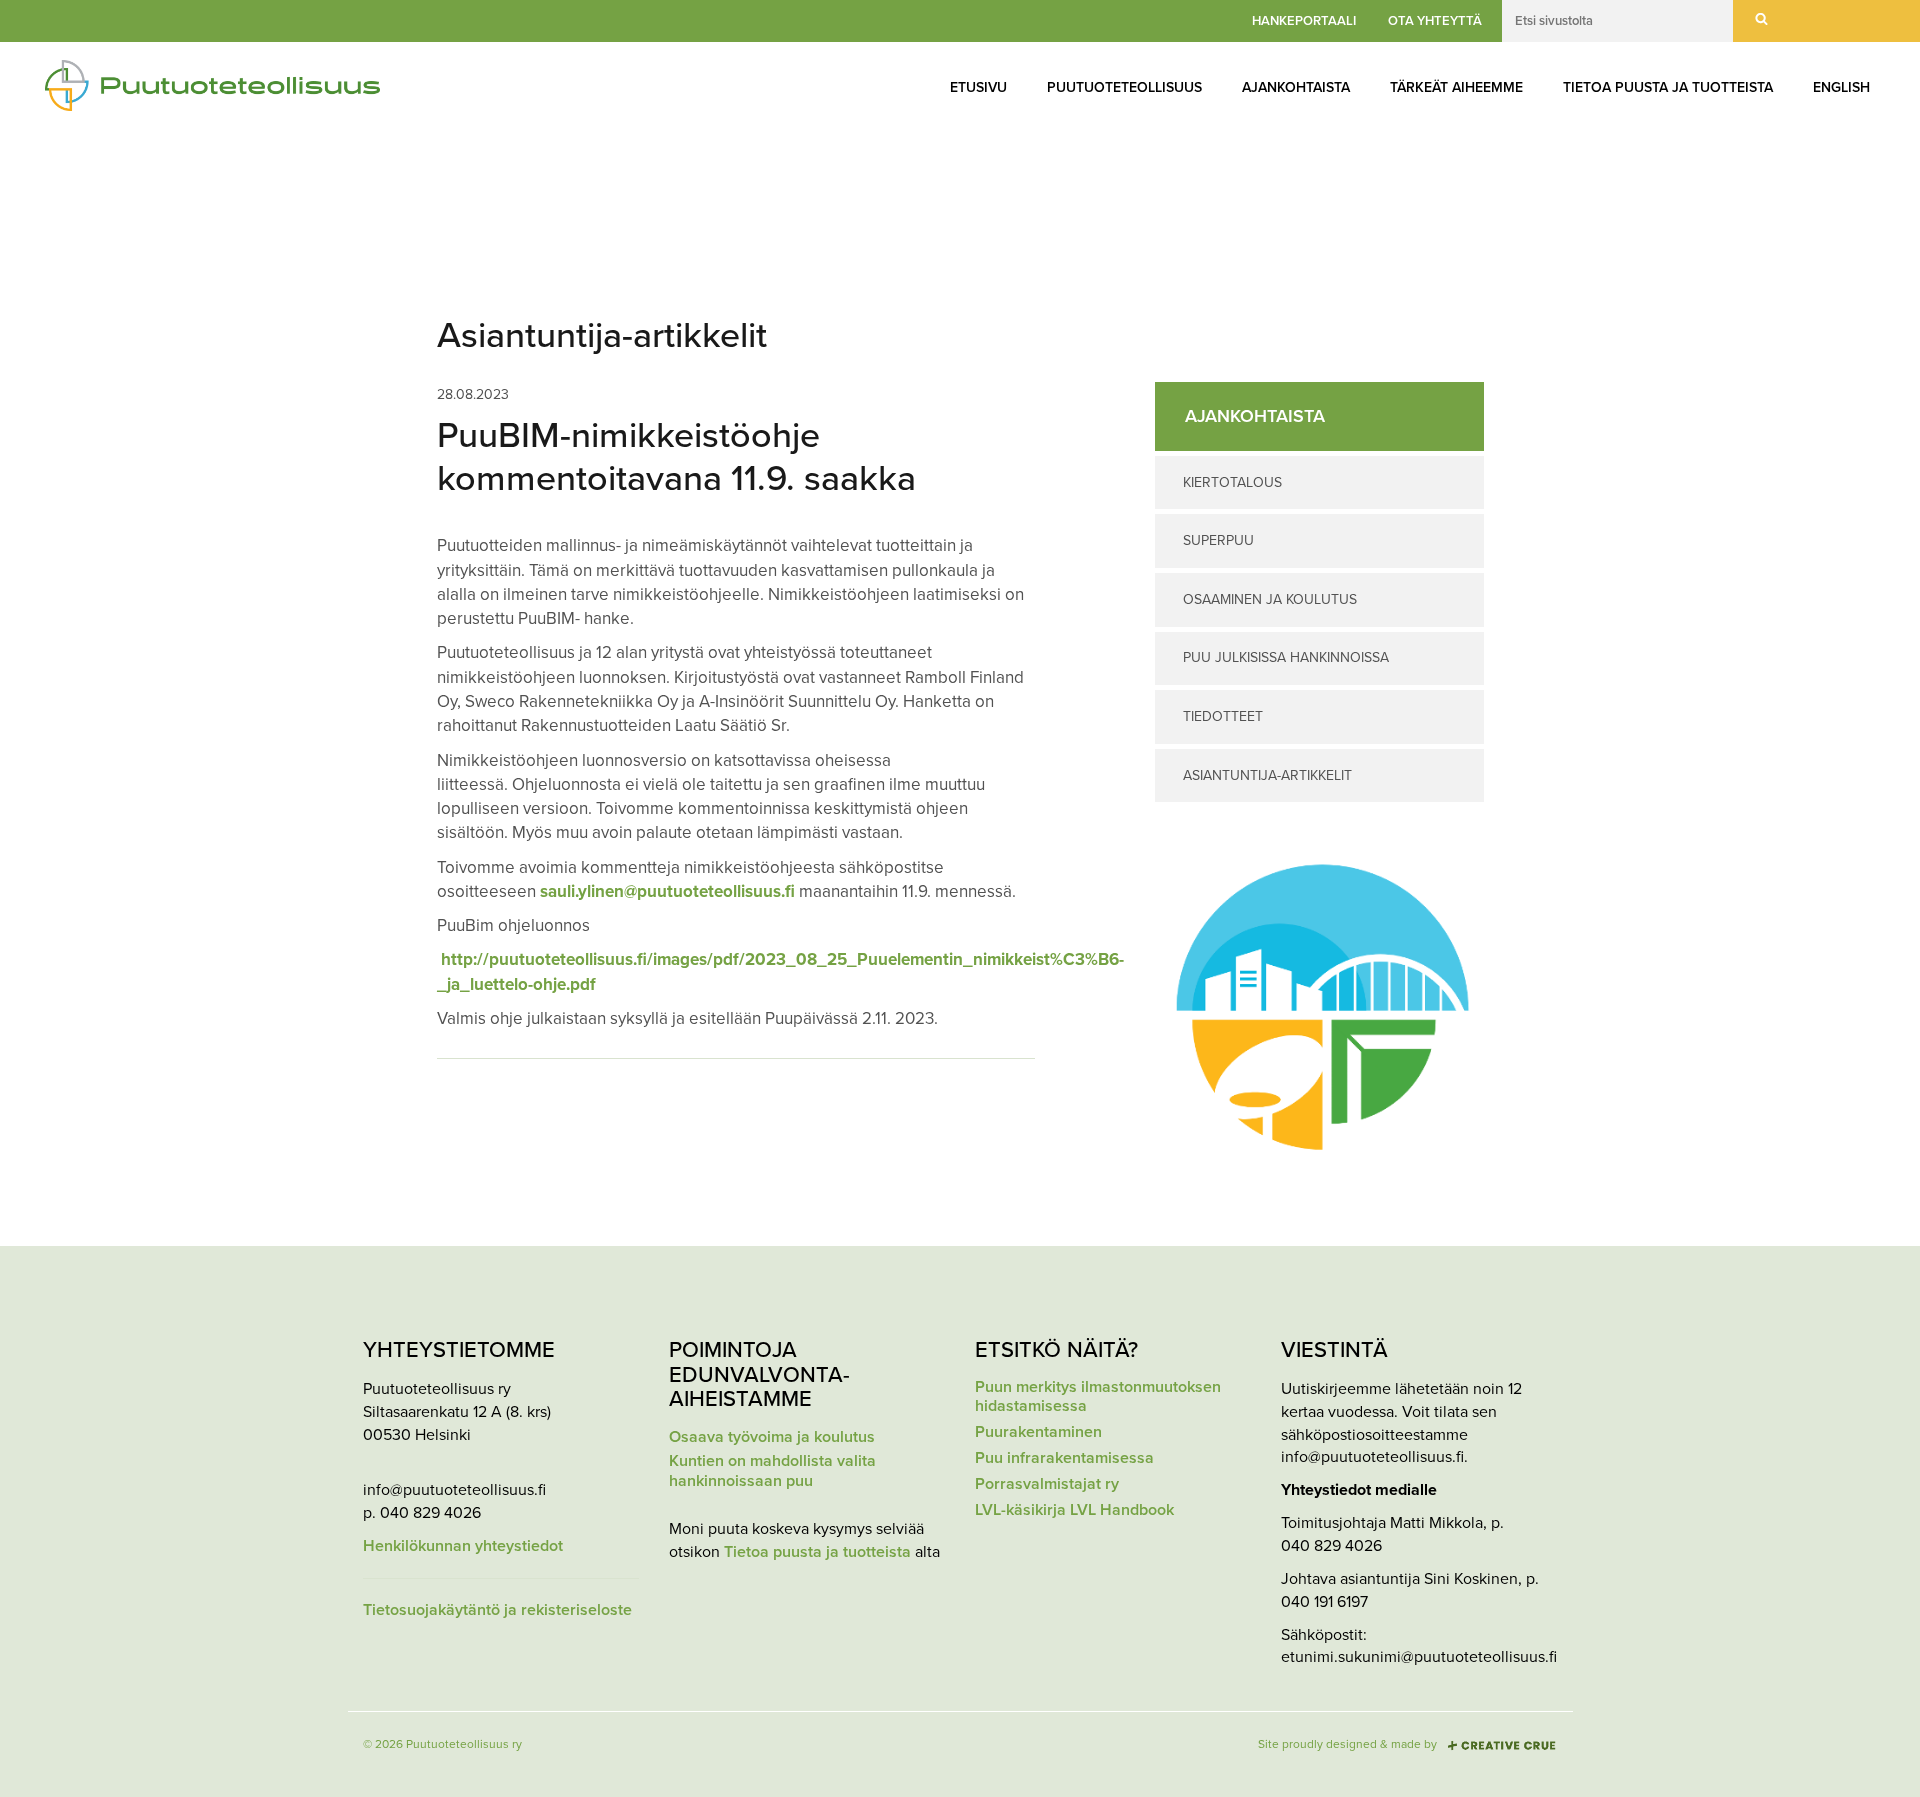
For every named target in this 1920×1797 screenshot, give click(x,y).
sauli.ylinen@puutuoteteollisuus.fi (667, 891)
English (1841, 87)
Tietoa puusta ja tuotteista (1668, 87)
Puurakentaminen (1038, 1432)
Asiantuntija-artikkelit (1267, 775)
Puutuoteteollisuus (1124, 87)
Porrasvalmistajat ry (1047, 1484)
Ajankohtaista (1296, 87)
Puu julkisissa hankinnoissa (1286, 657)
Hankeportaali (1304, 21)
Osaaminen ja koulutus (1270, 599)
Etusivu (978, 87)
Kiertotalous (1232, 482)
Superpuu (1218, 540)
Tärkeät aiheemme (1456, 87)
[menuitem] (978, 88)
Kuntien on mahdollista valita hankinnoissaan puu (772, 1471)
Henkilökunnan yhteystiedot (463, 1546)
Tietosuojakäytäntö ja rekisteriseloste (497, 1610)
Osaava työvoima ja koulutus (772, 1437)
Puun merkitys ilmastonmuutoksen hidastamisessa (1098, 1397)
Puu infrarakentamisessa (1064, 1458)
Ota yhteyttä (1435, 21)
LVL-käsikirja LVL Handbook (1074, 1510)
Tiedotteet (1223, 716)
